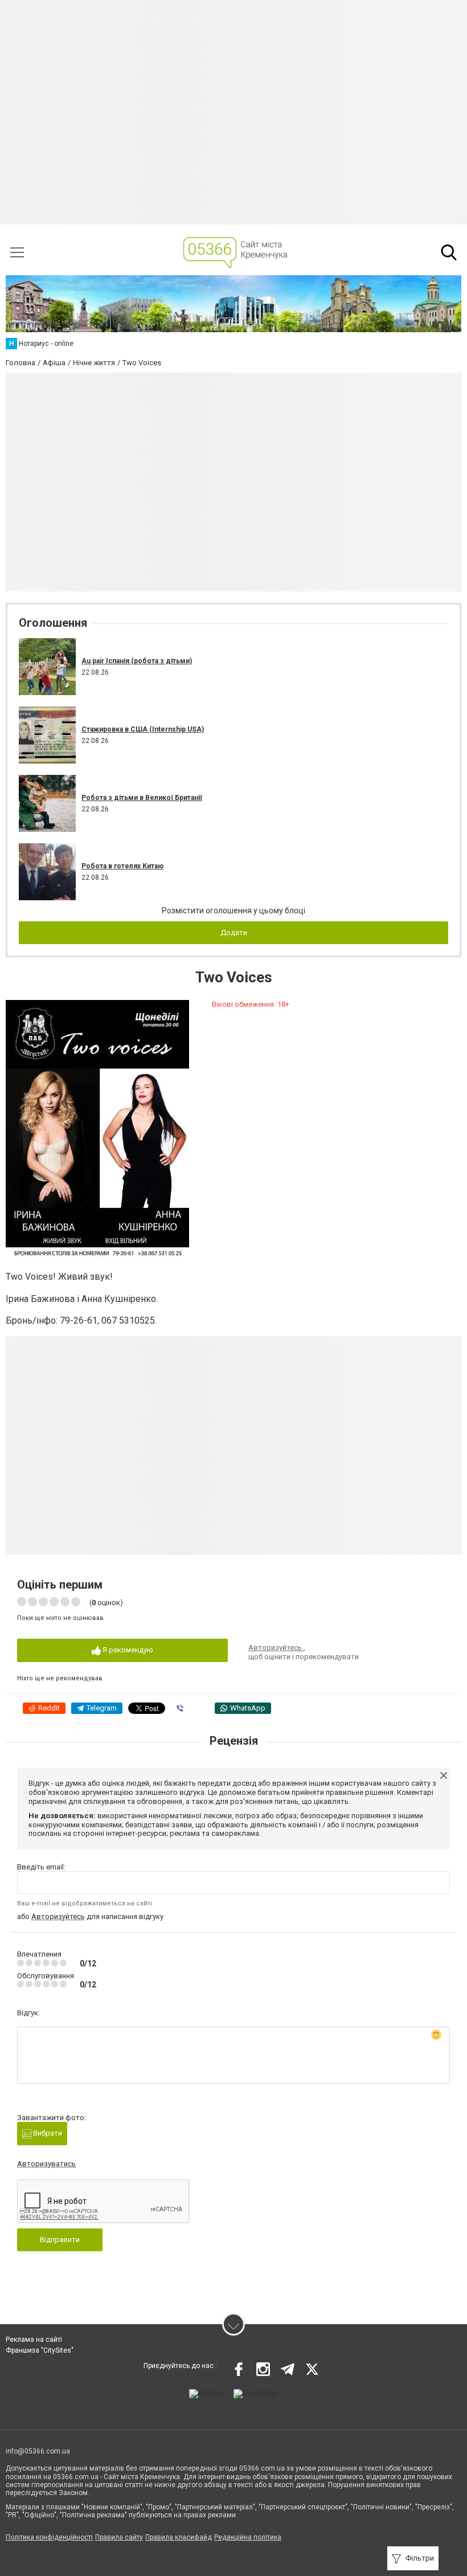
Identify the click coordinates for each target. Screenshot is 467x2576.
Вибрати (47, 2133)
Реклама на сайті (34, 2340)
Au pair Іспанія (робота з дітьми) (137, 661)
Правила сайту (119, 2537)
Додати (234, 932)
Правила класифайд (179, 2537)
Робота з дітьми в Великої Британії (142, 798)
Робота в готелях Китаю (122, 866)
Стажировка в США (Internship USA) (143, 729)
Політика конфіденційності (49, 2537)
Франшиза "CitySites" (40, 2350)
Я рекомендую (127, 1650)
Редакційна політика (248, 2537)
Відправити (60, 2240)
